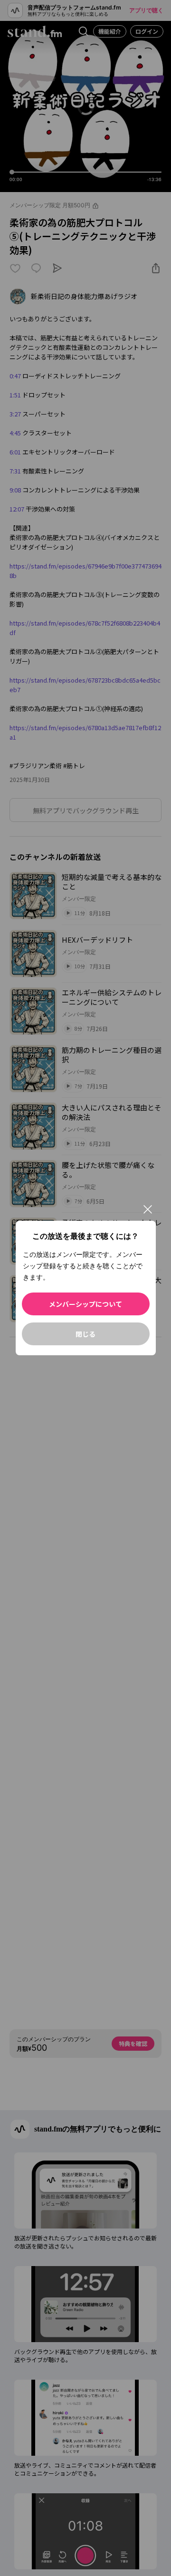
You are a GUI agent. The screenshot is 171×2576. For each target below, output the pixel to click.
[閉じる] (148, 1209)
